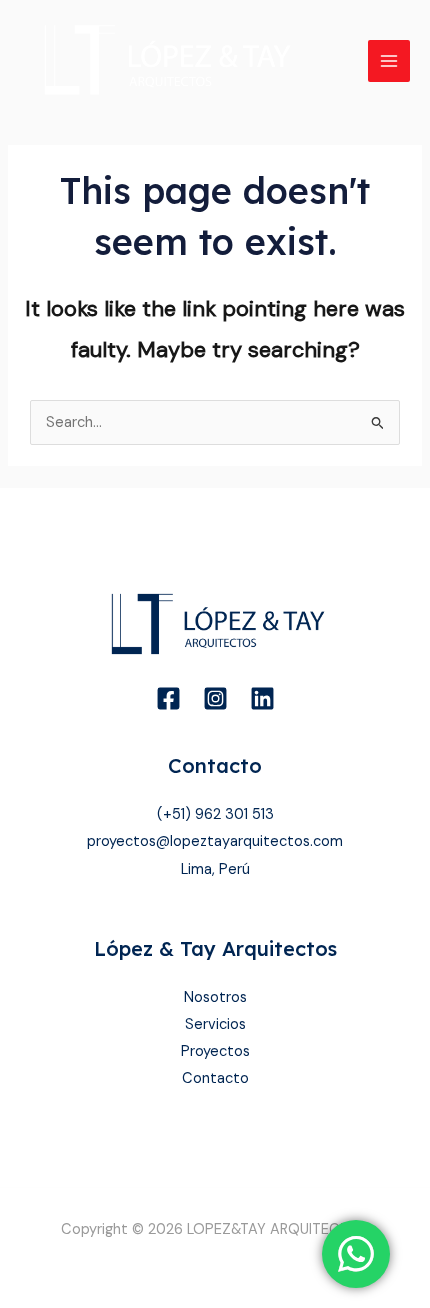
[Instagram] (215, 698)
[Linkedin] (262, 698)
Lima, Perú (215, 869)
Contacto (215, 1078)
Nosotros (215, 997)
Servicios (215, 1024)
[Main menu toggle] (389, 61)
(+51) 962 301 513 (215, 814)
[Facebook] (168, 698)
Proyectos (215, 1051)
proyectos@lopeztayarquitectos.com (215, 841)
